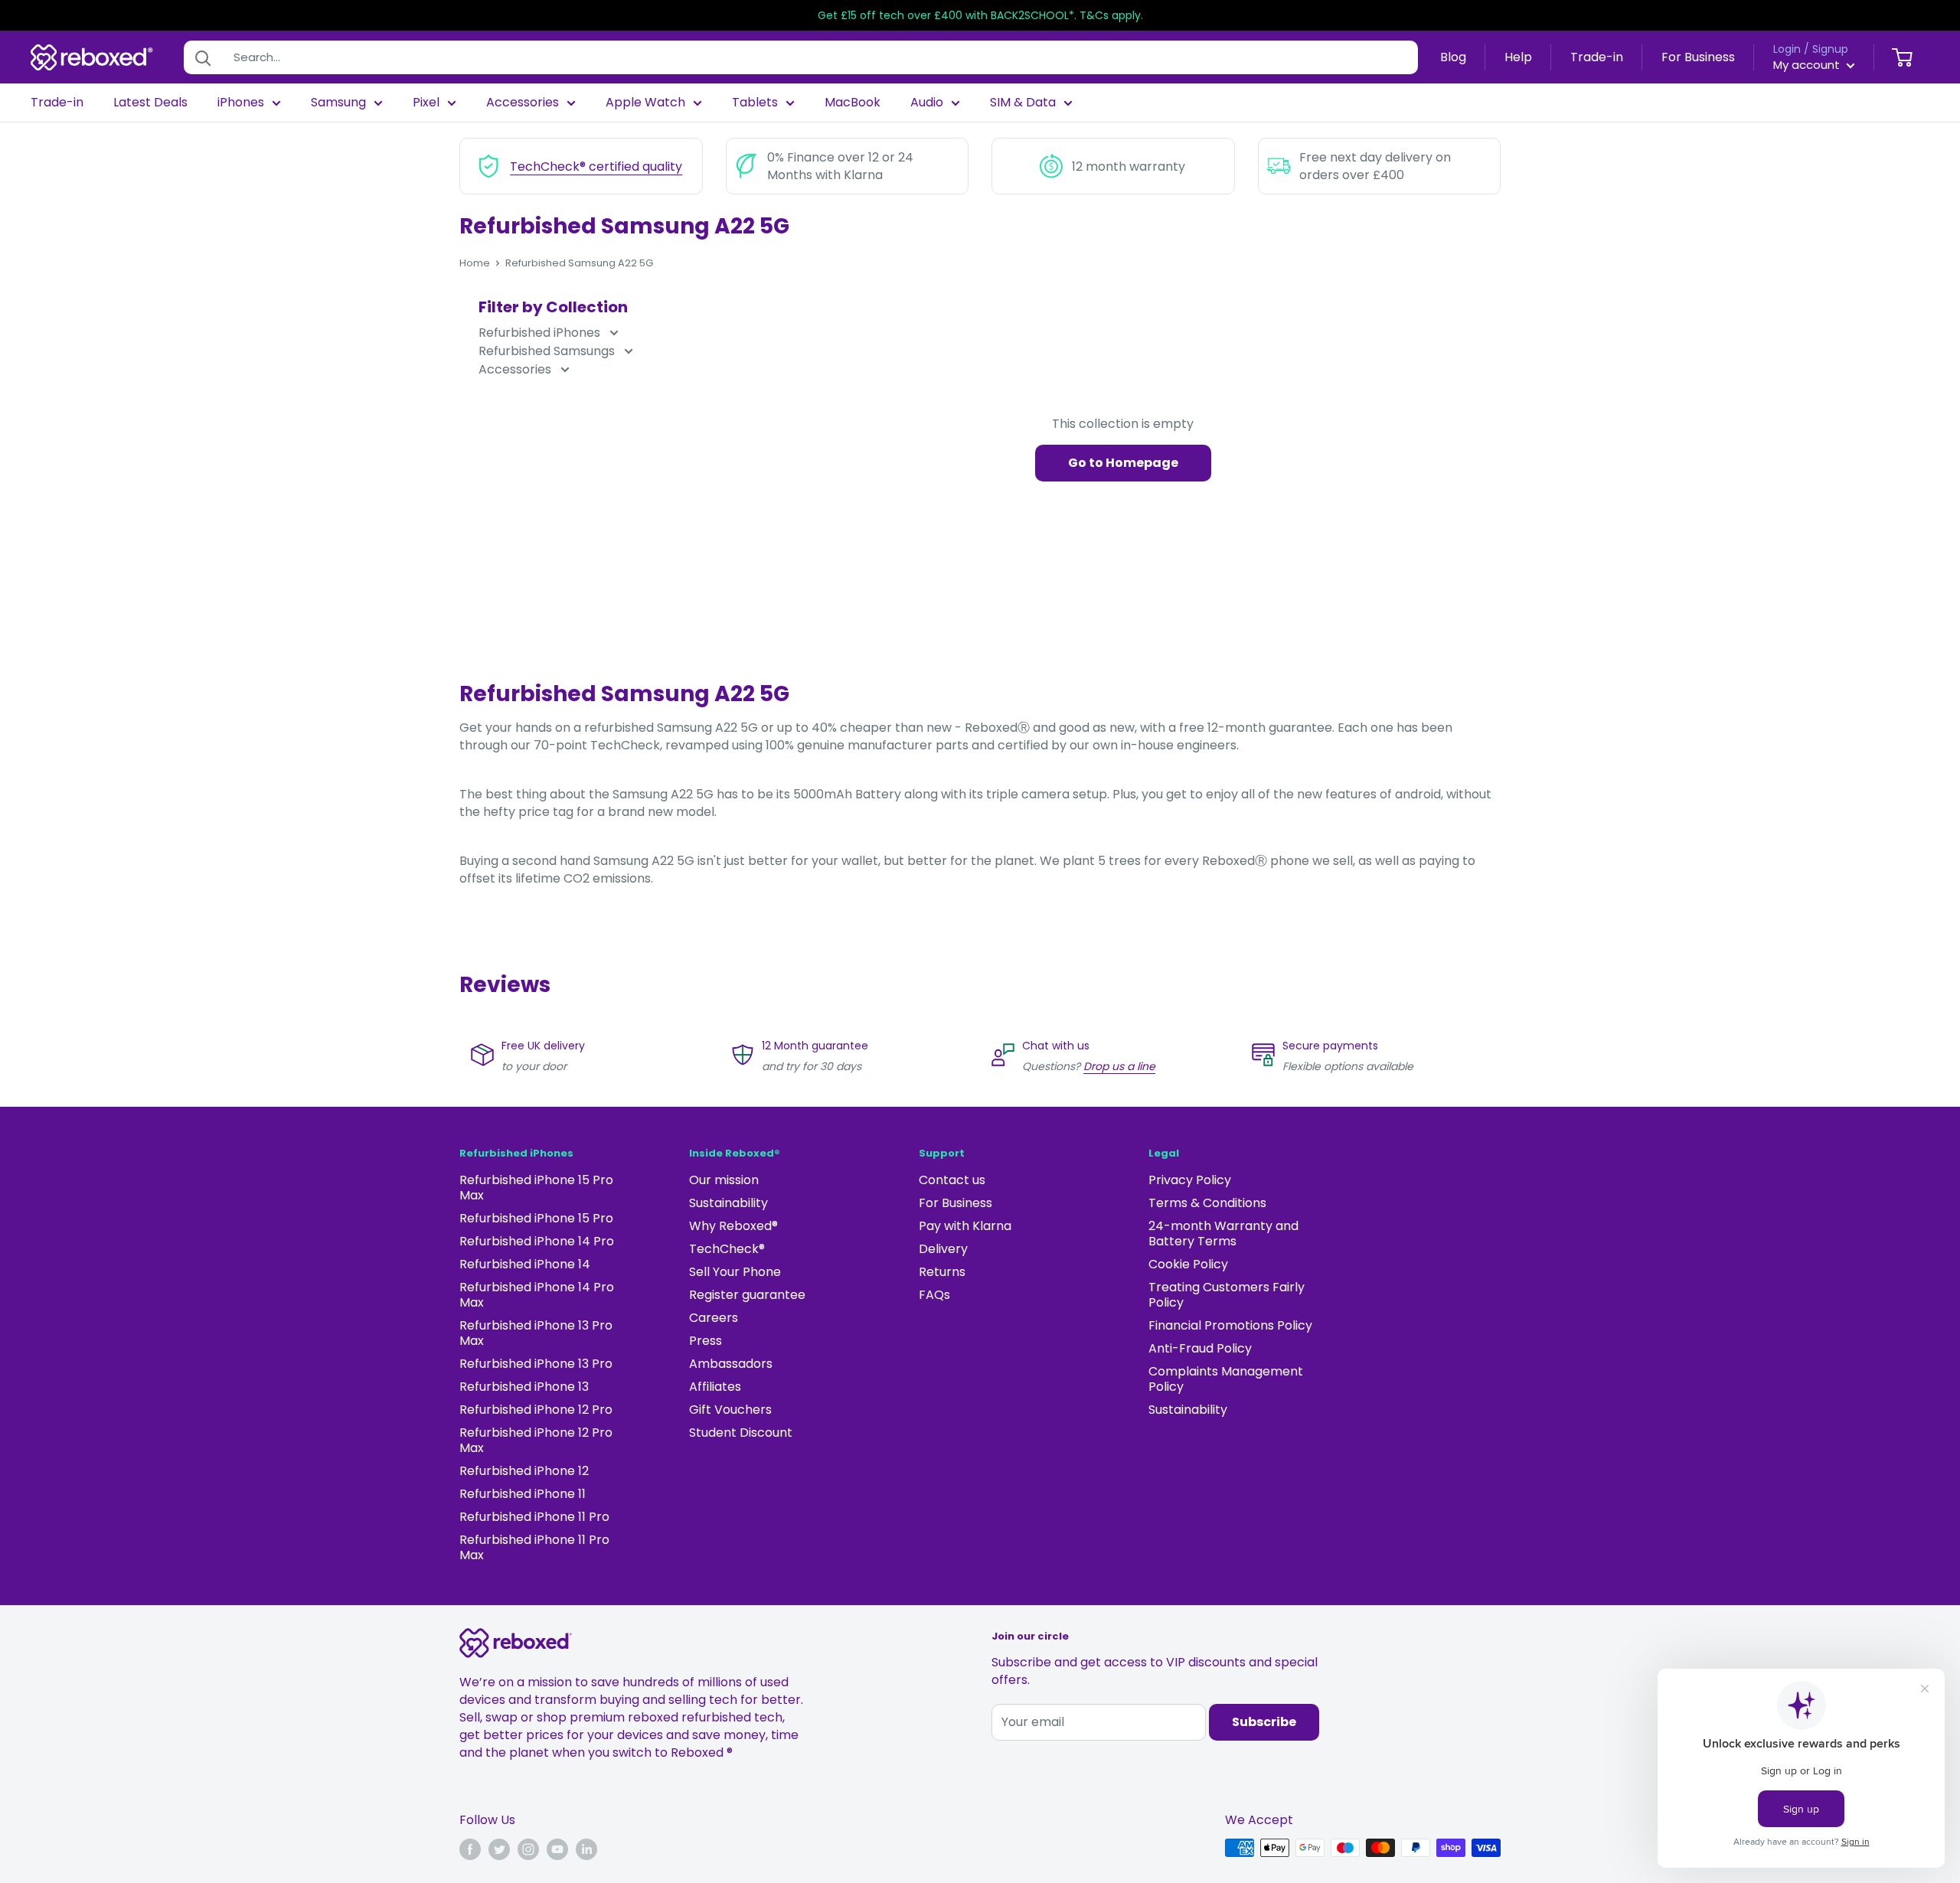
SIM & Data (1023, 103)
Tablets (755, 103)
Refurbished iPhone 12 (524, 1471)
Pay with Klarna (965, 1226)
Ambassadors (731, 1364)
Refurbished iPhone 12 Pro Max (536, 1440)
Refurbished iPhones (541, 333)
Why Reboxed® (733, 1226)
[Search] (203, 57)
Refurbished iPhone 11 (523, 1494)
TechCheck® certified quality (596, 166)
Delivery (943, 1249)
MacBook (853, 103)
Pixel (426, 103)
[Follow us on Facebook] (470, 1849)
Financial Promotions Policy (1230, 1325)
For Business (1698, 57)
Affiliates (715, 1387)
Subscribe (1264, 1722)
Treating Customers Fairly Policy (1227, 1295)
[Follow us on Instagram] (528, 1849)
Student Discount (741, 1433)
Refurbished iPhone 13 (524, 1387)
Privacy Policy (1190, 1180)
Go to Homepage (1123, 463)
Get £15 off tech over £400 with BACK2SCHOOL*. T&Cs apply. (980, 15)
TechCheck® (727, 1249)
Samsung (338, 103)
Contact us (952, 1180)
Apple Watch (645, 103)
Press (706, 1341)
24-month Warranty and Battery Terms (1223, 1234)
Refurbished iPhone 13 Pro (536, 1364)
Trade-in (1597, 57)
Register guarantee (747, 1295)
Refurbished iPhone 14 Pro (537, 1241)
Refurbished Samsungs (548, 351)
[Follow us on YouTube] (557, 1849)
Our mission (724, 1180)
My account (1808, 65)
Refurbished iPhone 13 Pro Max (536, 1333)
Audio (927, 103)
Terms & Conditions (1207, 1203)
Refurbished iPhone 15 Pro (536, 1218)
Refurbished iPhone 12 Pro (536, 1410)
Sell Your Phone (735, 1272)
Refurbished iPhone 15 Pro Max (536, 1188)
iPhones (241, 103)
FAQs (934, 1295)
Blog (1453, 57)
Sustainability (728, 1203)
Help (1518, 57)
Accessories (523, 103)
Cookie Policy (1188, 1264)
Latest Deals (150, 103)
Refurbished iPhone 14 (525, 1264)
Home (475, 263)
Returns (942, 1272)
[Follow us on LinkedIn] (586, 1849)
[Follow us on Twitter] (499, 1849)
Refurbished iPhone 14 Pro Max (537, 1295)
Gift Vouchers (730, 1410)
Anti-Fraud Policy (1200, 1348)
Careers (714, 1318)
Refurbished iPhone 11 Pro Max (534, 1547)
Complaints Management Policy (1226, 1379)
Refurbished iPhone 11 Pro (534, 1517)
